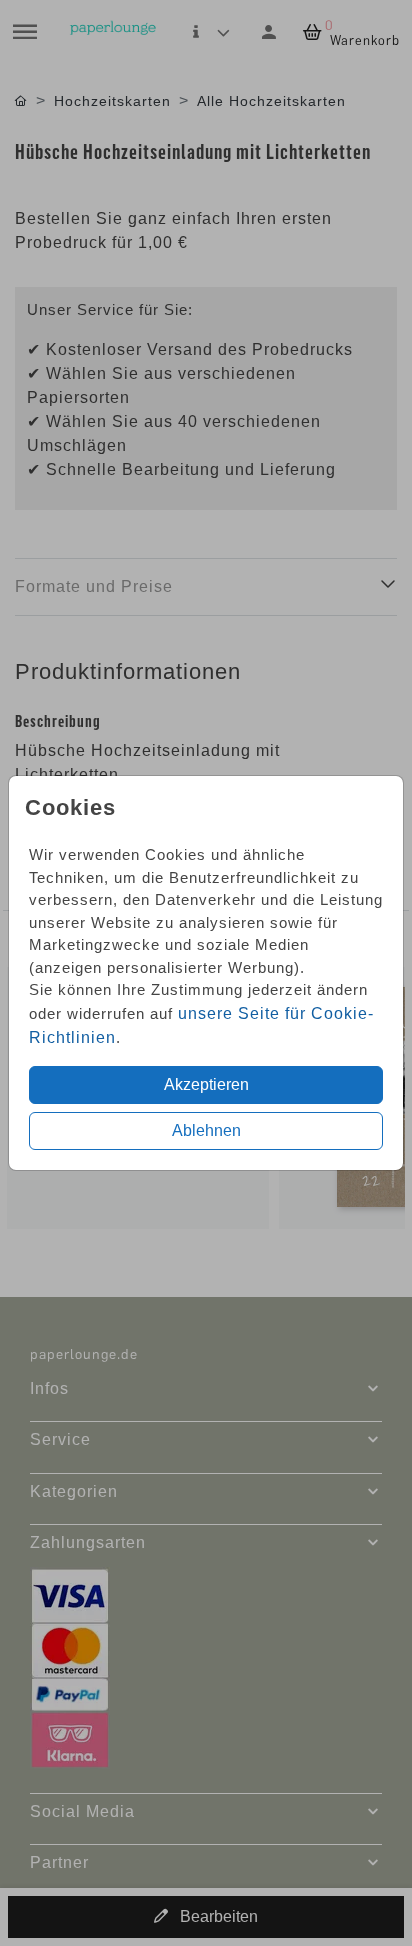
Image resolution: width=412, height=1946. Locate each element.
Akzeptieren (206, 1084)
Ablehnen (206, 1130)
